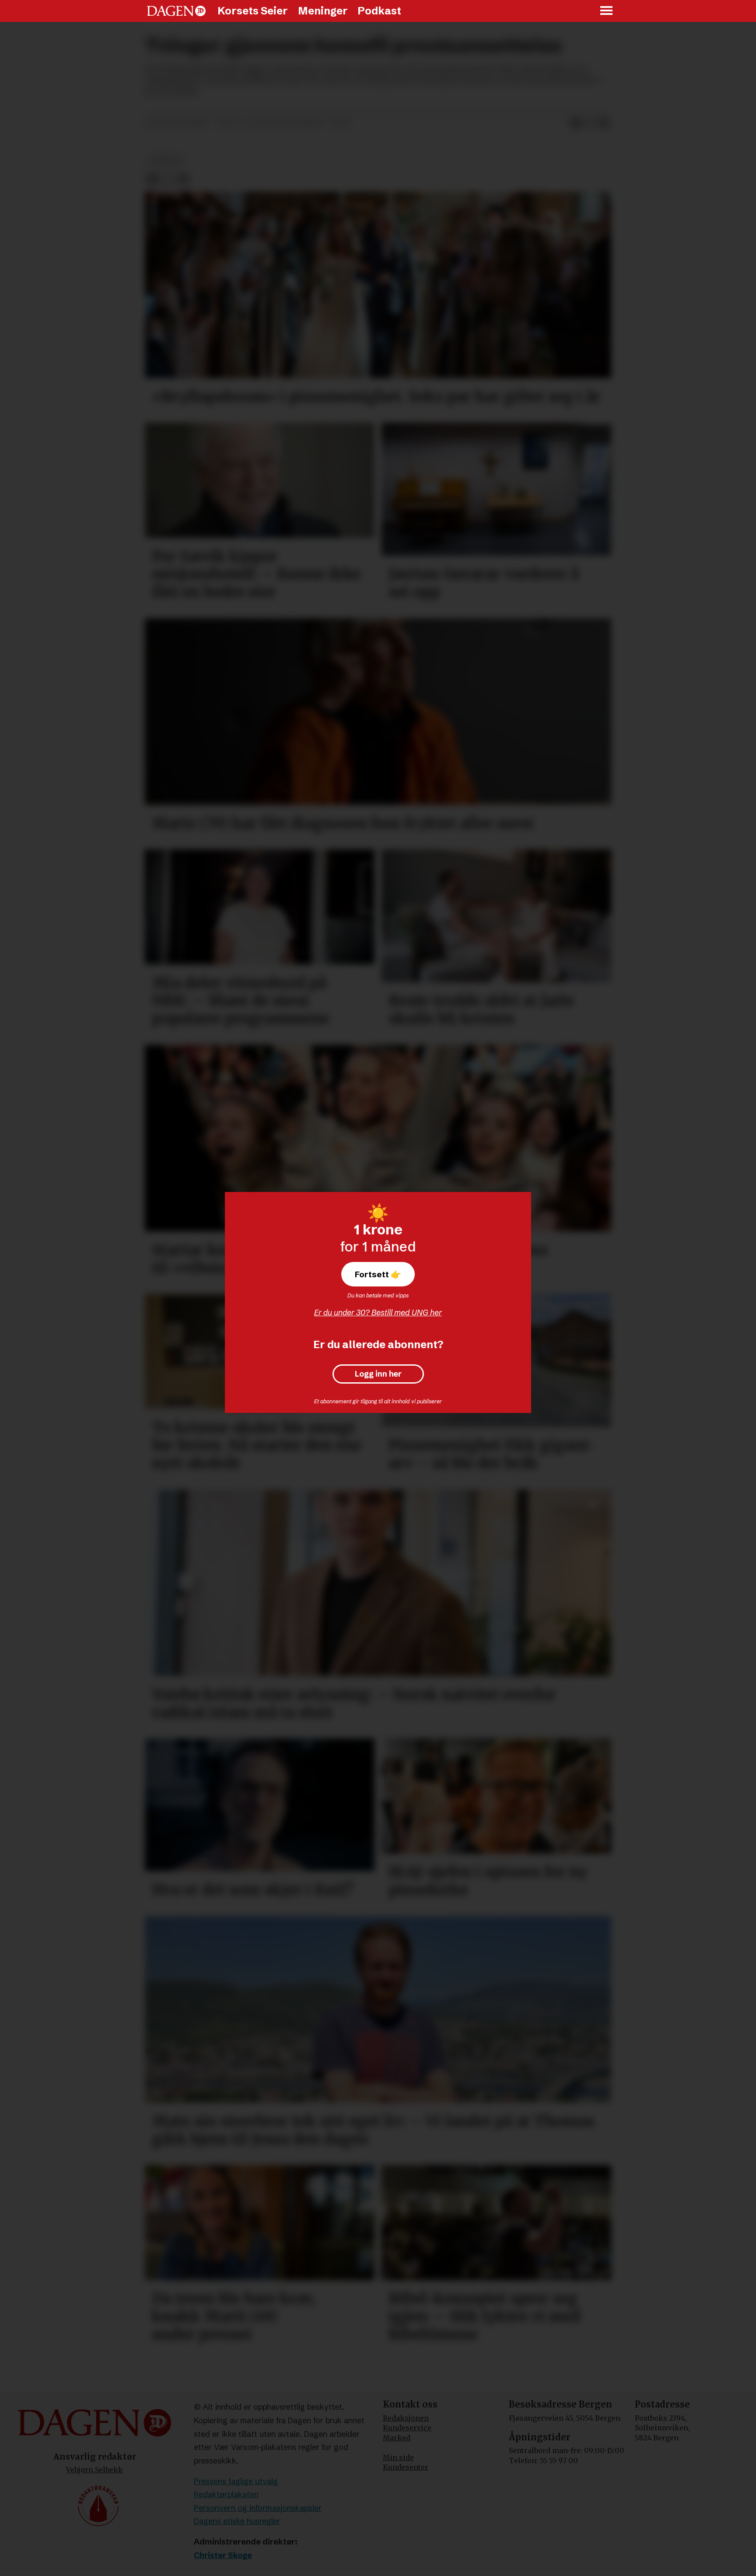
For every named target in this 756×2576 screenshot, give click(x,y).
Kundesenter (406, 2467)
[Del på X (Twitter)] (590, 123)
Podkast (379, 11)
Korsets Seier (253, 11)
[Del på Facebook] (576, 123)
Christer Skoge (223, 2555)
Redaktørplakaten (226, 2494)
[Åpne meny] (607, 11)
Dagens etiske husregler (237, 2521)
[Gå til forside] (176, 11)
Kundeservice (407, 2428)
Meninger (323, 11)
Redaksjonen (406, 2418)
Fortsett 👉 (378, 1274)
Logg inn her (378, 1374)
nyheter (166, 160)
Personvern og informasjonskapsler (258, 2508)
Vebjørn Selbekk (94, 2470)
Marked (397, 2438)
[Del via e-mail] (604, 123)
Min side (398, 2457)
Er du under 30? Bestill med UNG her (378, 1313)
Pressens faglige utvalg (236, 2481)
